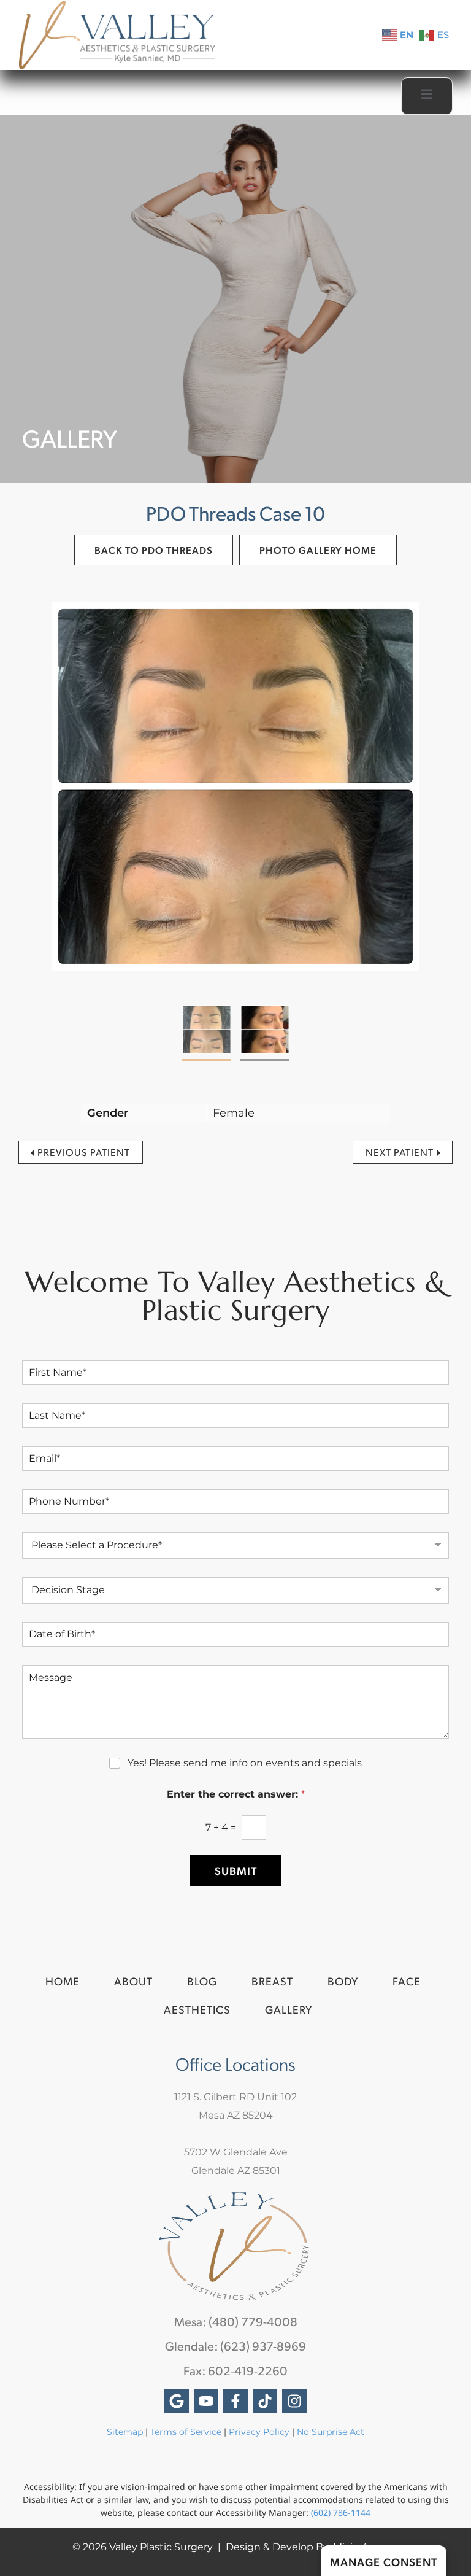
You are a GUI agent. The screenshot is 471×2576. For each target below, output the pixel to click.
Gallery (289, 2009)
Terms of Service (186, 2432)
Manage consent (384, 2562)
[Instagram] (294, 2401)
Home (63, 1981)
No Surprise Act (331, 2432)
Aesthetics (197, 2009)
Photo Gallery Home (318, 550)
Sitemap (125, 2432)
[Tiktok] (265, 2401)
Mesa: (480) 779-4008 (236, 2321)
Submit (236, 1870)
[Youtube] (206, 2401)
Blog (202, 1981)
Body (343, 1981)
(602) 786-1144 (341, 2512)
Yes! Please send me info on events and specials (245, 1763)
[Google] (177, 2401)
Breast (272, 1981)
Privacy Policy (260, 2432)
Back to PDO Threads (154, 550)
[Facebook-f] (235, 2401)
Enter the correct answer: (236, 1794)
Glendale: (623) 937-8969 (235, 2346)
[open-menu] (427, 96)
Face (407, 1981)
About (133, 1981)
